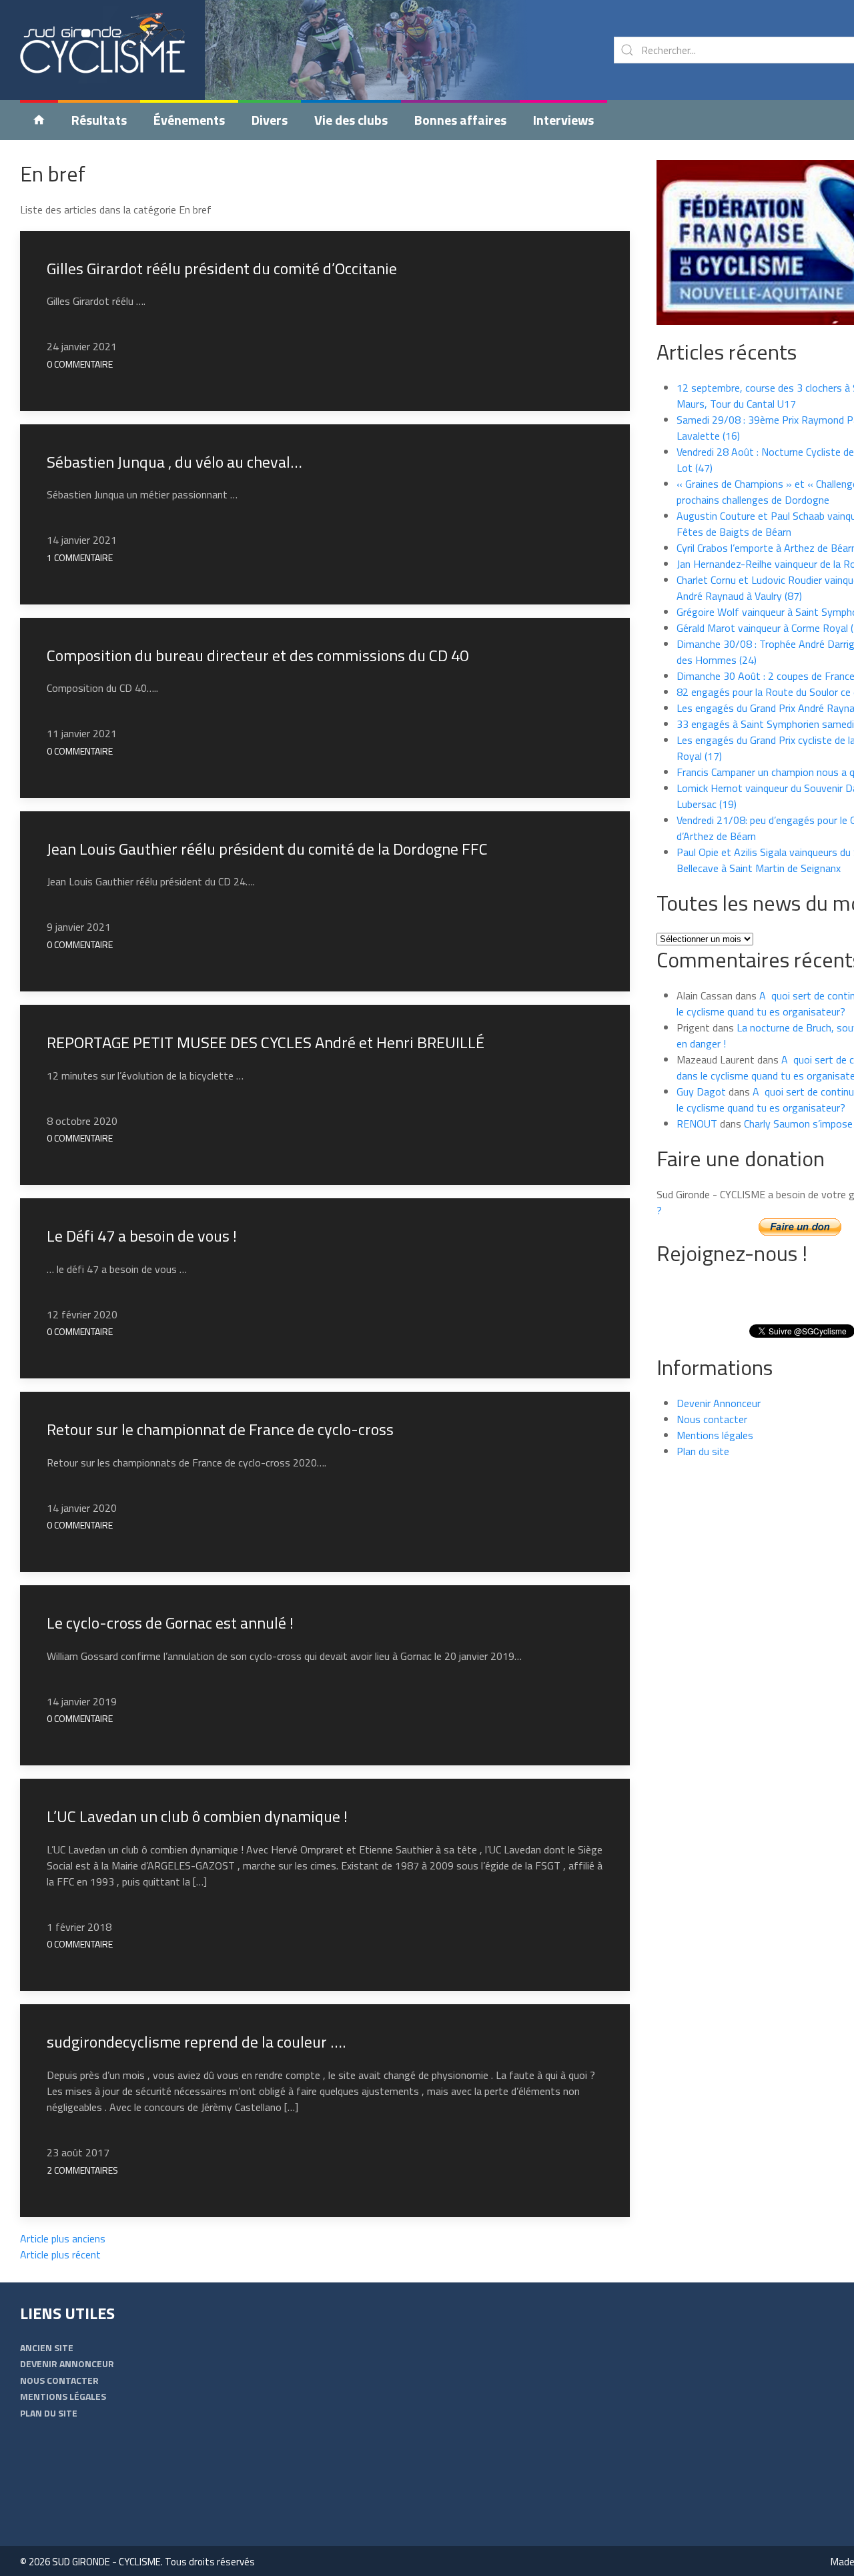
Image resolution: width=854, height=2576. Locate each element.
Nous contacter (712, 1419)
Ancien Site (47, 2347)
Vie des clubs (351, 120)
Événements (189, 120)
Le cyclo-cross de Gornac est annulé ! (170, 1623)
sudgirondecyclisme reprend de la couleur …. (196, 2042)
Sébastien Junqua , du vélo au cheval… (174, 462)
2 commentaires (82, 2170)
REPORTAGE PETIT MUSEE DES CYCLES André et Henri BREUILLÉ (266, 1042)
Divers (270, 120)
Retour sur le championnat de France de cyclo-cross (220, 1429)
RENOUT (697, 1124)
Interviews (563, 120)
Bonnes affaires (460, 120)
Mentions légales (715, 1435)
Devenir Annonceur (719, 1403)
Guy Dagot (701, 1092)
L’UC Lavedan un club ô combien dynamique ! (197, 1816)
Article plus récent (60, 2254)
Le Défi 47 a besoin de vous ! (142, 1236)
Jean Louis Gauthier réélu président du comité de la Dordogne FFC (267, 849)
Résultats (99, 120)
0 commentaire (80, 364)
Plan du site (703, 1451)
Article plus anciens (63, 2238)
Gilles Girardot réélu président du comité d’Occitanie (222, 268)
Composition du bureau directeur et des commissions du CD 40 (258, 655)
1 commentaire (80, 557)
